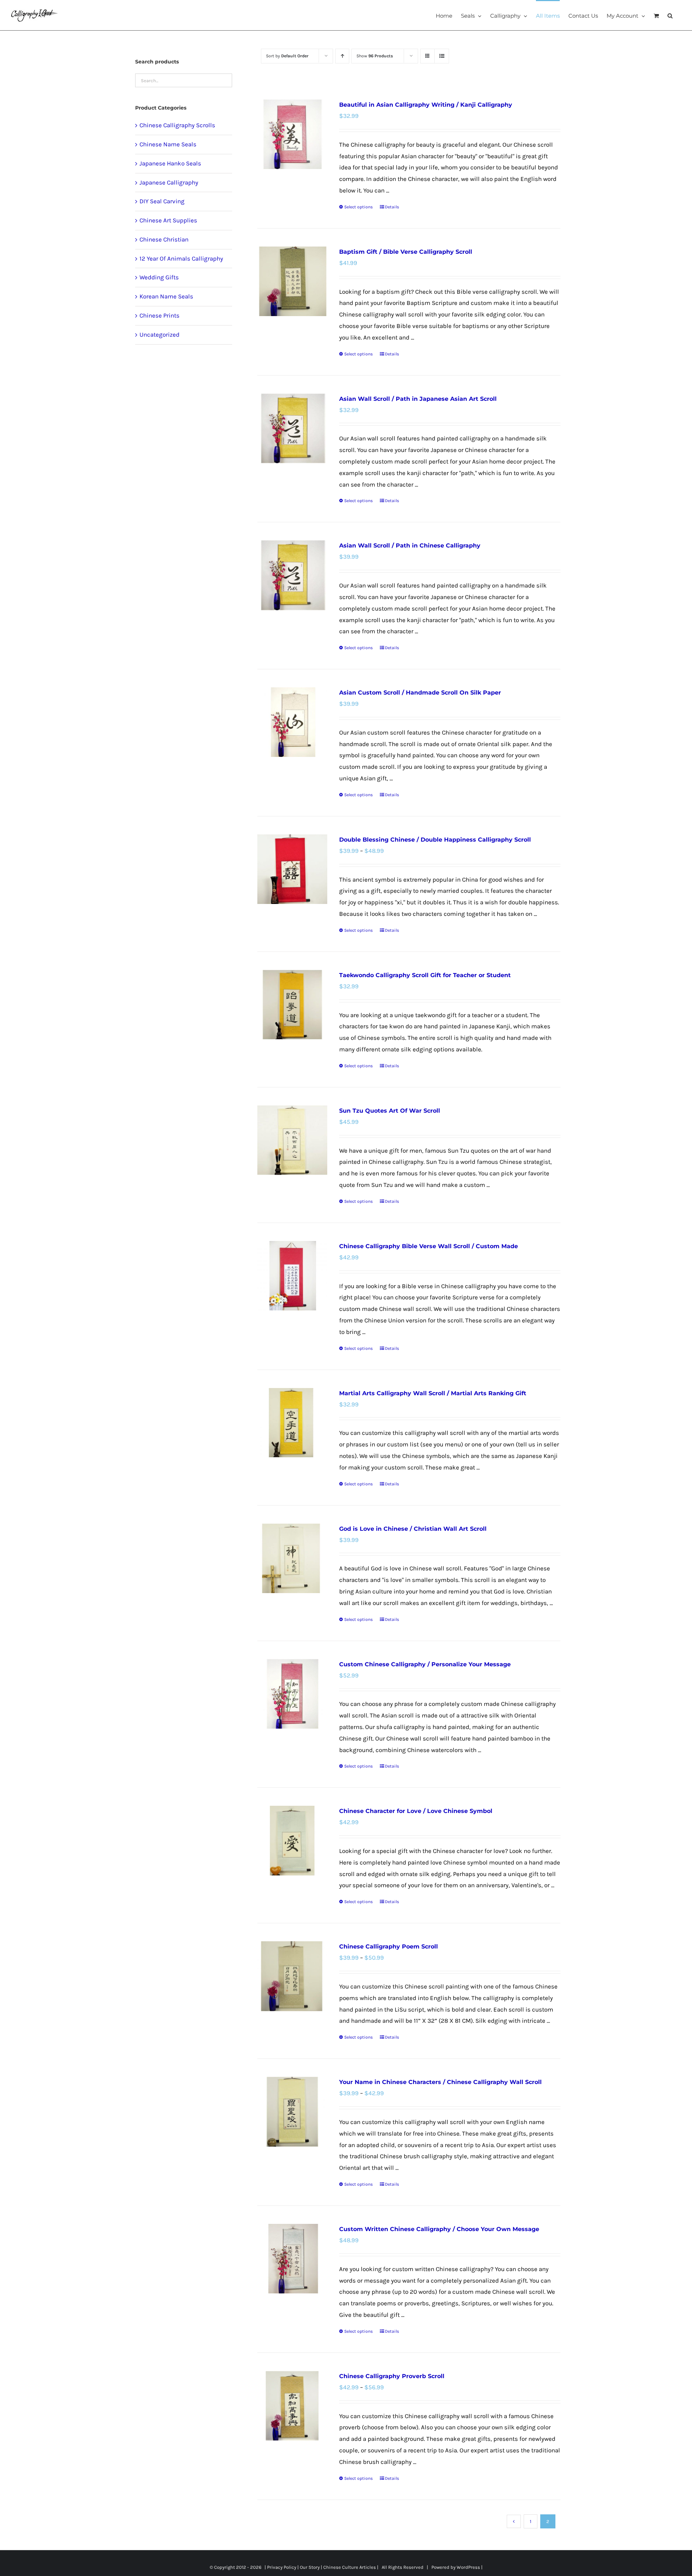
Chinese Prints (159, 315)
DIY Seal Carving (162, 201)
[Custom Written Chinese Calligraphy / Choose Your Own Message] (292, 2259)
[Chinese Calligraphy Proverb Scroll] (292, 2406)
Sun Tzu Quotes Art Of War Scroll (390, 1111)
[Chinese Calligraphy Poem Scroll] (292, 1976)
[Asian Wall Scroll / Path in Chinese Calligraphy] (292, 575)
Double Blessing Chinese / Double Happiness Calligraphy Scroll (435, 840)
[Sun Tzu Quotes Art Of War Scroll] (292, 1140)
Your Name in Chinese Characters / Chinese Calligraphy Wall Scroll (440, 2082)
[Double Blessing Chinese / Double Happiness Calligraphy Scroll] (292, 869)
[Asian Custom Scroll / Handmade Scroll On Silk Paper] (292, 722)
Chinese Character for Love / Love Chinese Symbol (416, 1811)
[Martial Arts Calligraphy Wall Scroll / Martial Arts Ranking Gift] (292, 1423)
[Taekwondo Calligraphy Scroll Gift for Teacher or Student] (292, 1005)
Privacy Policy (282, 2567)
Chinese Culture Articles (350, 2567)
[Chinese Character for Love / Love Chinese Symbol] (292, 1841)
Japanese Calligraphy (169, 182)
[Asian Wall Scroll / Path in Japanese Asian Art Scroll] (292, 428)
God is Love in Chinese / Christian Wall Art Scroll (413, 1529)
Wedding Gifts (159, 277)
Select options (358, 207)
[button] (670, 15)
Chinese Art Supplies (168, 220)
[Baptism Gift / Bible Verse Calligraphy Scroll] (292, 281)
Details (392, 207)
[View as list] (442, 56)
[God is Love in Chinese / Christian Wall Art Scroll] (292, 1558)
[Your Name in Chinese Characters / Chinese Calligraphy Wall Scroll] (292, 2112)
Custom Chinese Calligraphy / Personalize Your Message (425, 1664)
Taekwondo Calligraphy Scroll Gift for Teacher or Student (425, 975)
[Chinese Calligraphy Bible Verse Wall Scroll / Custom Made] (292, 1276)
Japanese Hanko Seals (170, 163)
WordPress (468, 2567)
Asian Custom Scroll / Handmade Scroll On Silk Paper (420, 693)
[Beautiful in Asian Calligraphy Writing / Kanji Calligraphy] (292, 134)
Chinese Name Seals (168, 144)
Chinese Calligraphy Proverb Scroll (392, 2376)
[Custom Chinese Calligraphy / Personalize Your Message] (292, 1694)
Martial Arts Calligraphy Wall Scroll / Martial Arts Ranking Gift (433, 1393)
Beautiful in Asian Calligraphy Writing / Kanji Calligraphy (426, 105)
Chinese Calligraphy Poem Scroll (389, 1947)
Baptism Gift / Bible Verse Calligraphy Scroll (406, 252)
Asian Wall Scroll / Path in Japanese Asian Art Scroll (418, 399)
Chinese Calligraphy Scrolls (177, 125)
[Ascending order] (342, 56)
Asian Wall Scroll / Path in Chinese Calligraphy (410, 546)
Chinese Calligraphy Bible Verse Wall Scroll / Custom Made (429, 1246)
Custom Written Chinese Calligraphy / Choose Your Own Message (439, 2229)
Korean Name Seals (166, 296)
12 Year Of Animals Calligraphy (181, 258)
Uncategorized (159, 334)
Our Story (310, 2567)
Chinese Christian (164, 239)
